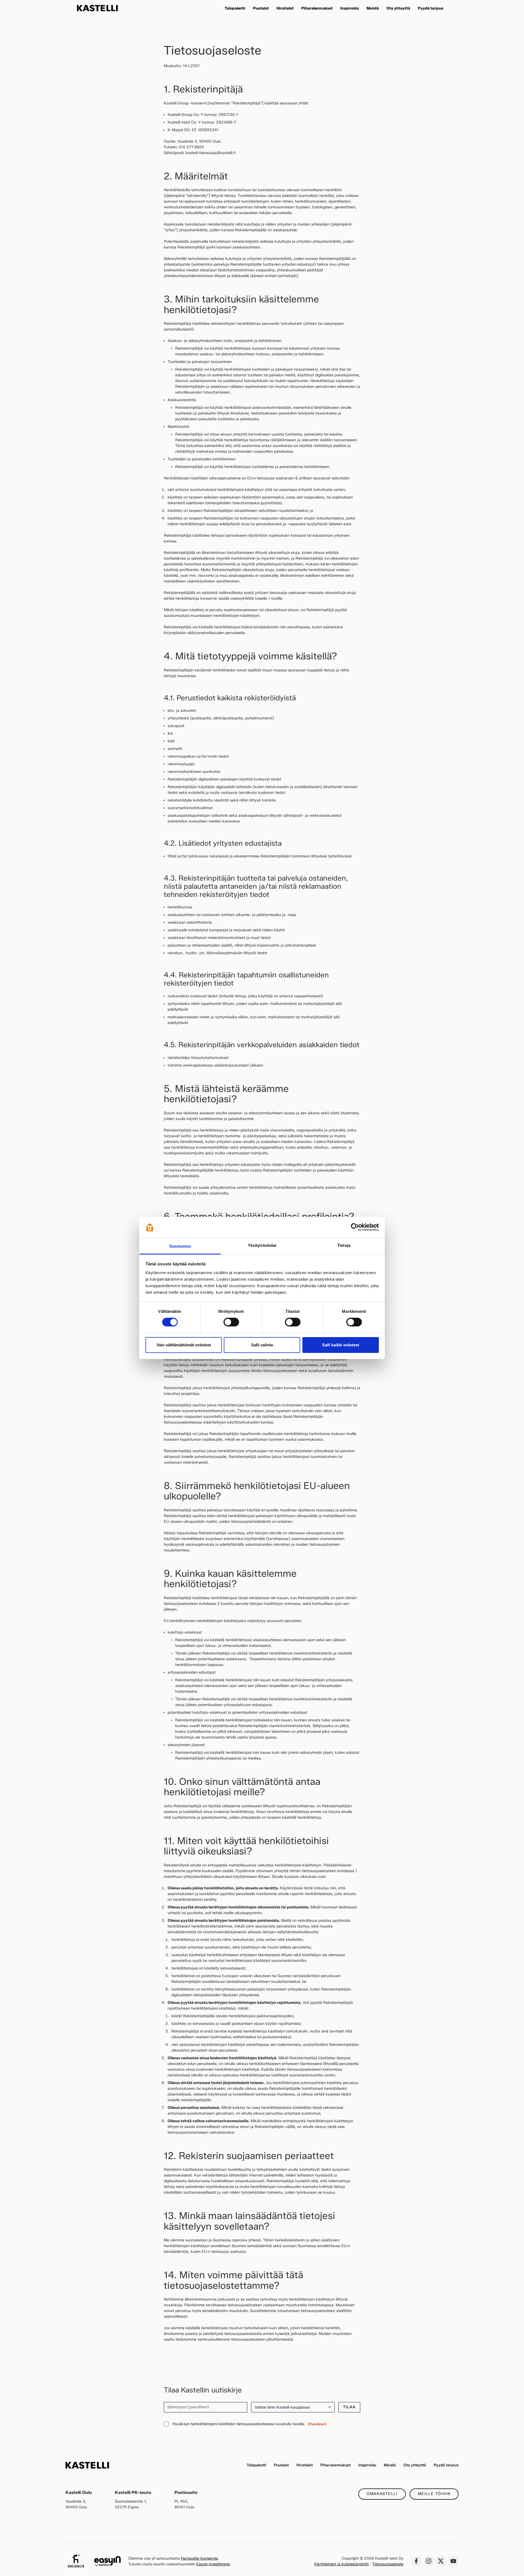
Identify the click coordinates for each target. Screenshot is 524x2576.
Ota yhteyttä (415, 2465)
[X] (441, 2561)
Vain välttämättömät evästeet (184, 1345)
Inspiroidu (367, 2465)
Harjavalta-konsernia (199, 2558)
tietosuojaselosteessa (255, 2424)
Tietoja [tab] (344, 1245)
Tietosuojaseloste (388, 2564)
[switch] (231, 1322)
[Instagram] (429, 2561)
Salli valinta (262, 1345)
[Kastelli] (97, 8)
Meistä (390, 2465)
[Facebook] (416, 2561)
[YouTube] (453, 2561)
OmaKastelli (382, 2494)
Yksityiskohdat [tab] (262, 1245)
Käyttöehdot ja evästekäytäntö (341, 2564)
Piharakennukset (336, 2465)
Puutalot (281, 2465)
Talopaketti (257, 2465)
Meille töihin (434, 2494)
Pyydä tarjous (446, 2465)
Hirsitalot (305, 2465)
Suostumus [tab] (180, 1246)
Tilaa (349, 2407)
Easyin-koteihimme (213, 2564)
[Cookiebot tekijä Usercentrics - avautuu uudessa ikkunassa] (355, 1227)
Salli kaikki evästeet (341, 1345)
